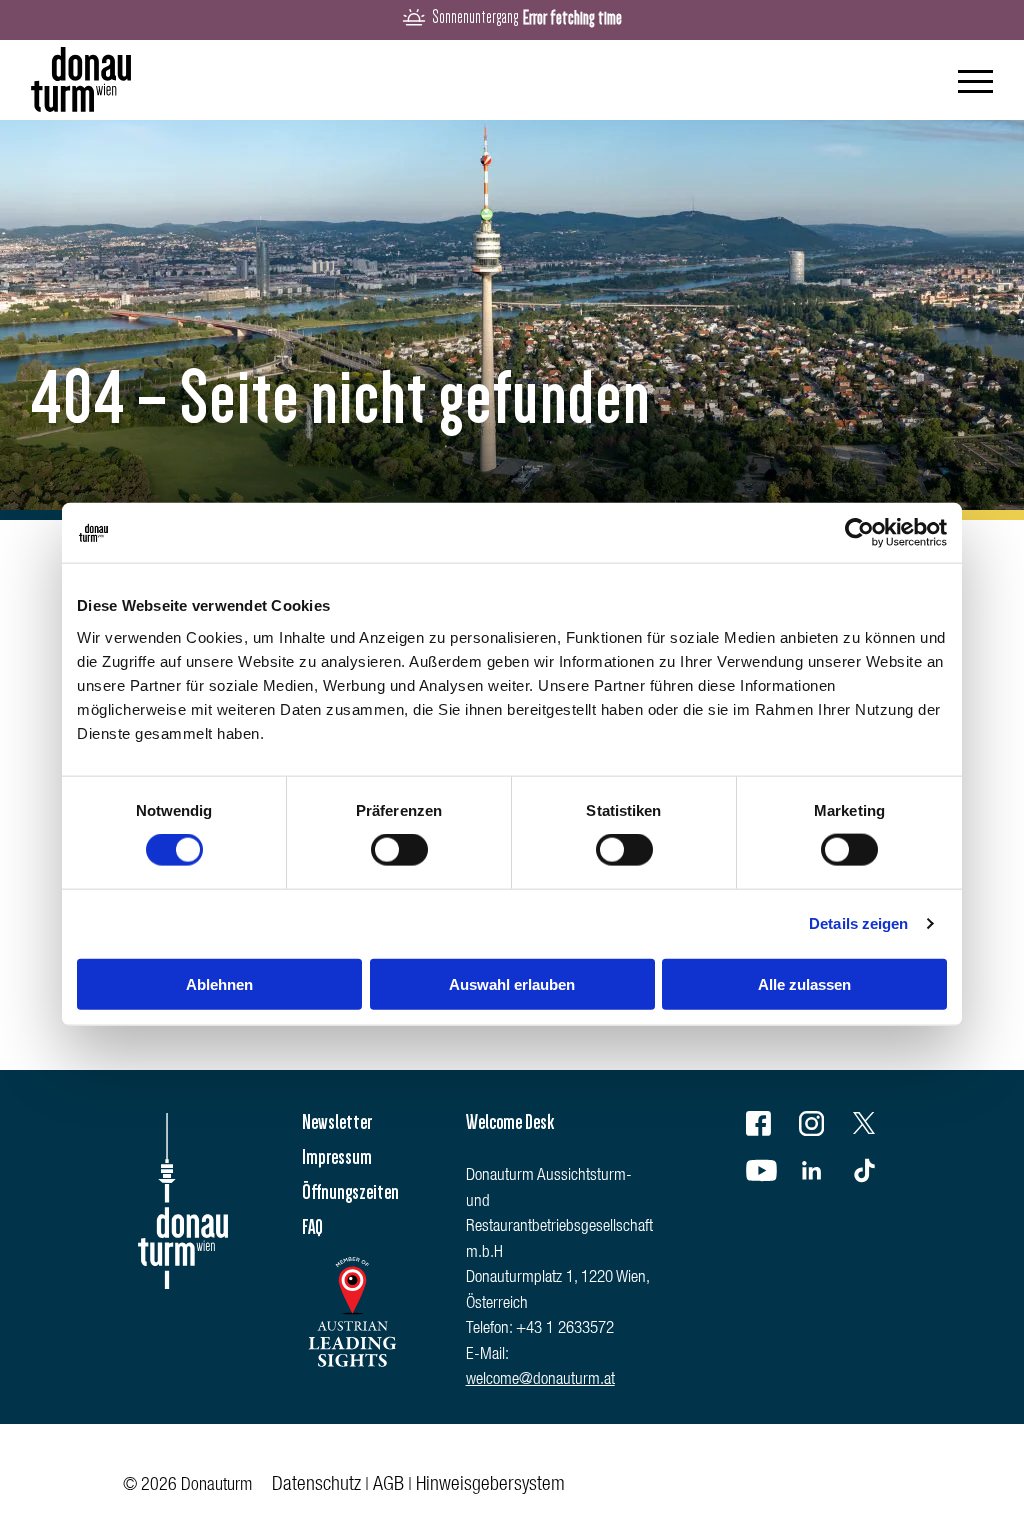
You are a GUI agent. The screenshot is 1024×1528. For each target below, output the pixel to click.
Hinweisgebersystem (490, 1486)
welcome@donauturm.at (540, 1380)
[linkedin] (824, 1174)
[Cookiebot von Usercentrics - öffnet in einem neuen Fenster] (859, 533)
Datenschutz (316, 1486)
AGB (388, 1486)
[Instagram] (824, 1127)
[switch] (399, 850)
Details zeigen (858, 923)
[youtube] (771, 1174)
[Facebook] (771, 1127)
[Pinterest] (877, 1174)
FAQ (312, 1227)
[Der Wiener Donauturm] (81, 80)
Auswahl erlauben (512, 983)
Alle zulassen (804, 983)
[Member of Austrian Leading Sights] (352, 1373)
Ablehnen (219, 983)
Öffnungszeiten (350, 1192)
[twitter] (877, 1127)
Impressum (337, 1157)
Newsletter (337, 1122)
